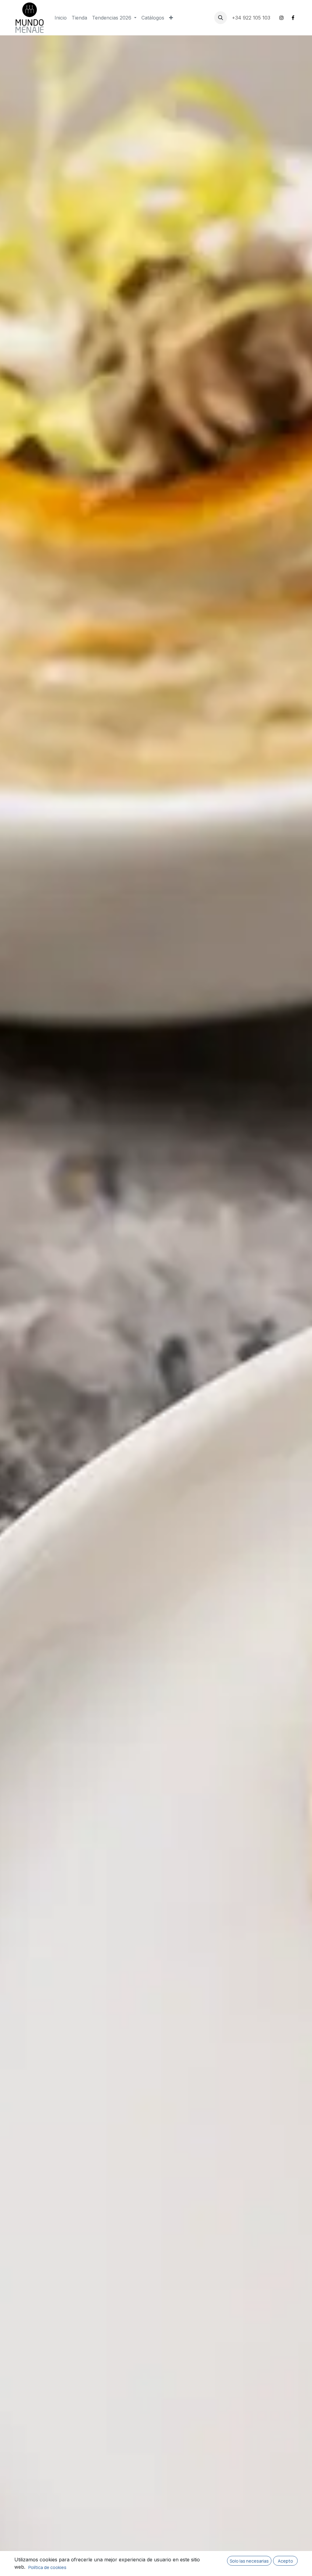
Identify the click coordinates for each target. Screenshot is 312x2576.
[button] (221, 18)
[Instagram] (282, 18)
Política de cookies (47, 2567)
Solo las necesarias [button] (249, 2561)
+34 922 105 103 (252, 18)
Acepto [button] (285, 2561)
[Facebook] (293, 18)
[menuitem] (61, 18)
